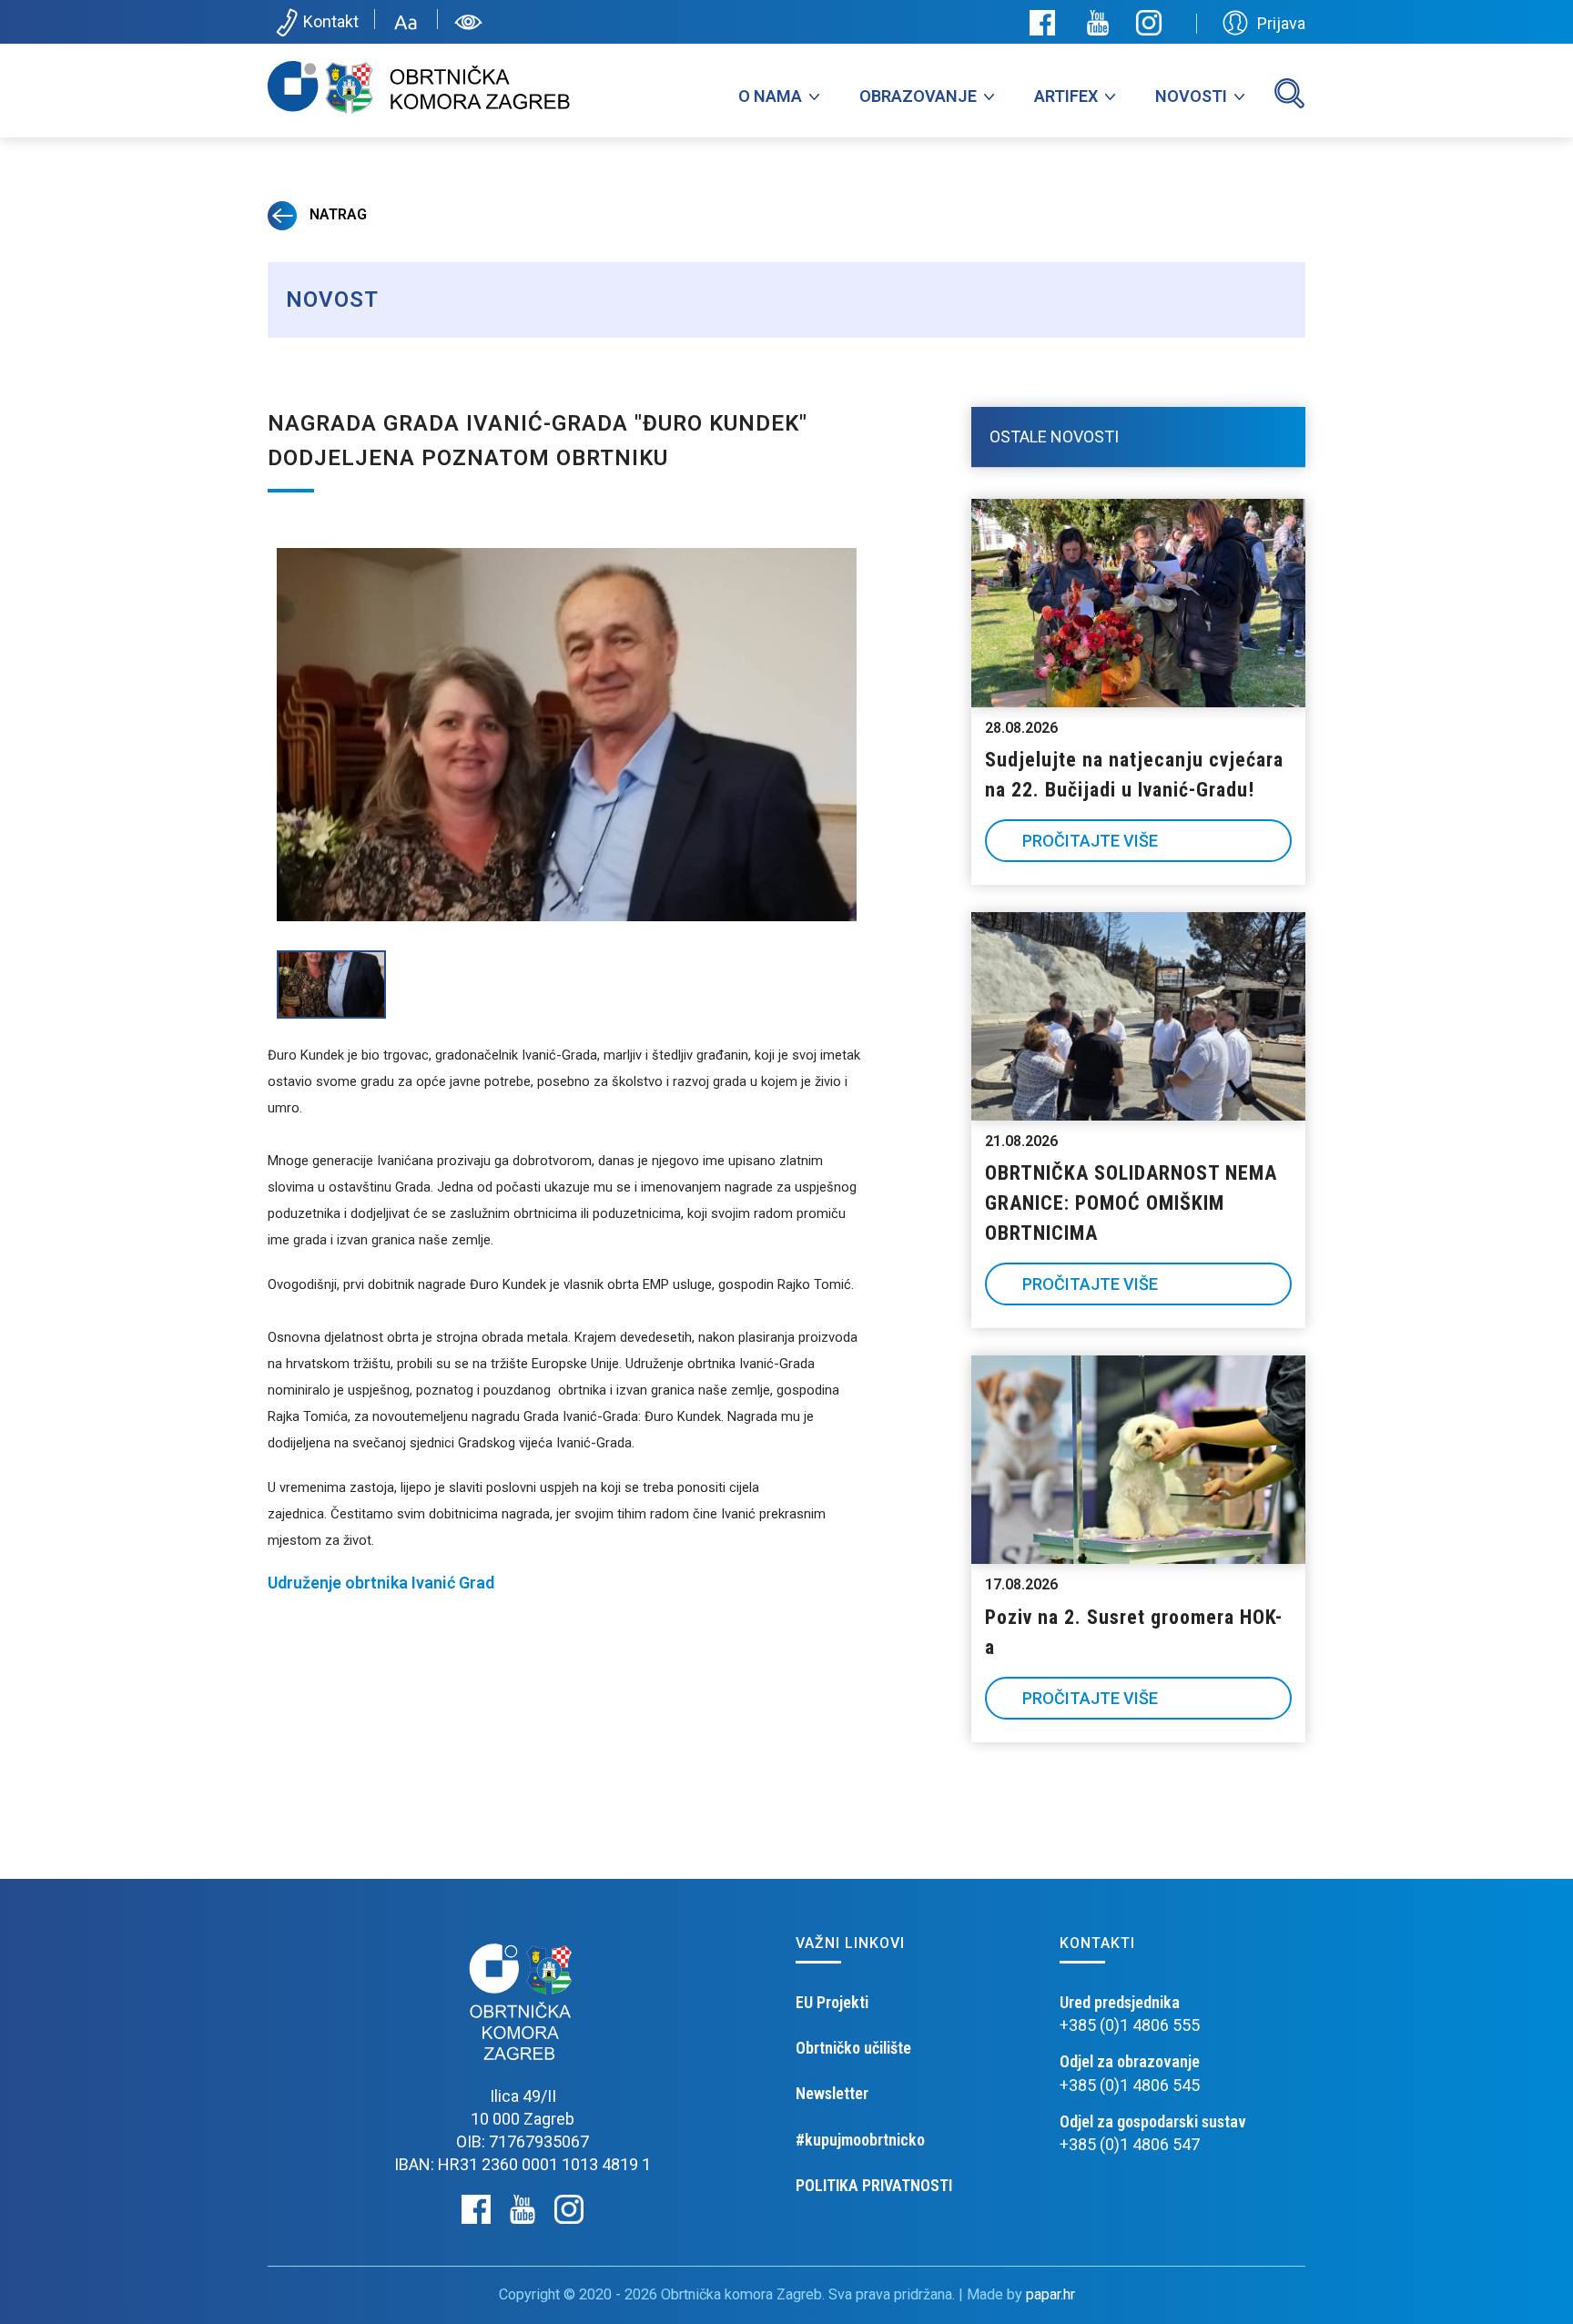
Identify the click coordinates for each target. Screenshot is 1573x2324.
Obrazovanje (918, 96)
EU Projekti (832, 2002)
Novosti (1191, 96)
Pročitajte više (1090, 841)
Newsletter (832, 2093)
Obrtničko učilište (853, 2048)
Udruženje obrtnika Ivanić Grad (381, 1583)
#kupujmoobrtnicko (860, 2140)
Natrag (336, 214)
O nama (770, 96)
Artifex (1066, 96)
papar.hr (1050, 2294)
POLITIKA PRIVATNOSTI (874, 2185)
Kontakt (331, 21)
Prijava (1281, 23)
